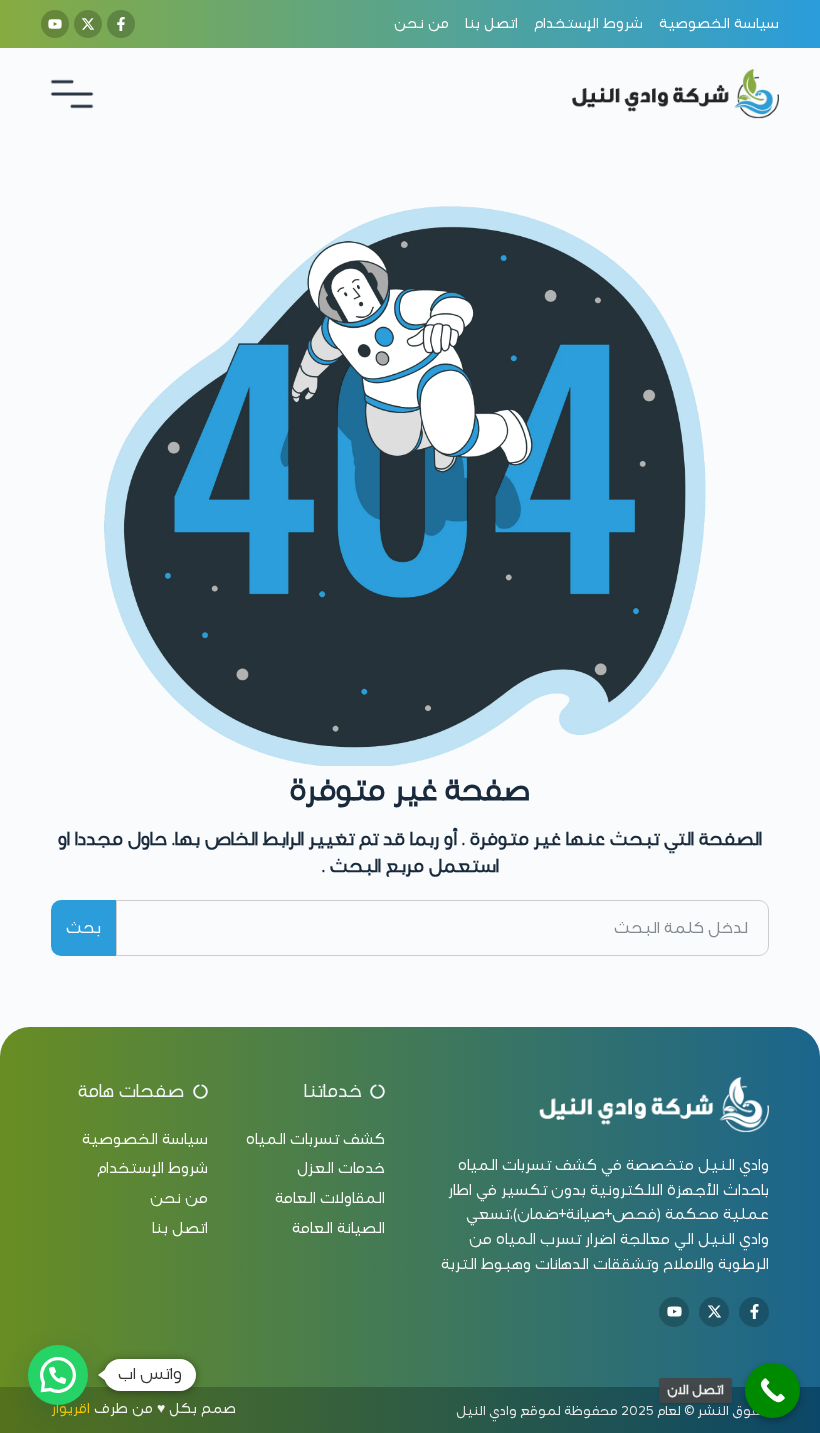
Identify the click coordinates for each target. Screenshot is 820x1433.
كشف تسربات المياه (527, 1165)
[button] (58, 1375)
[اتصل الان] (772, 1390)
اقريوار (70, 1408)
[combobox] (442, 928)
